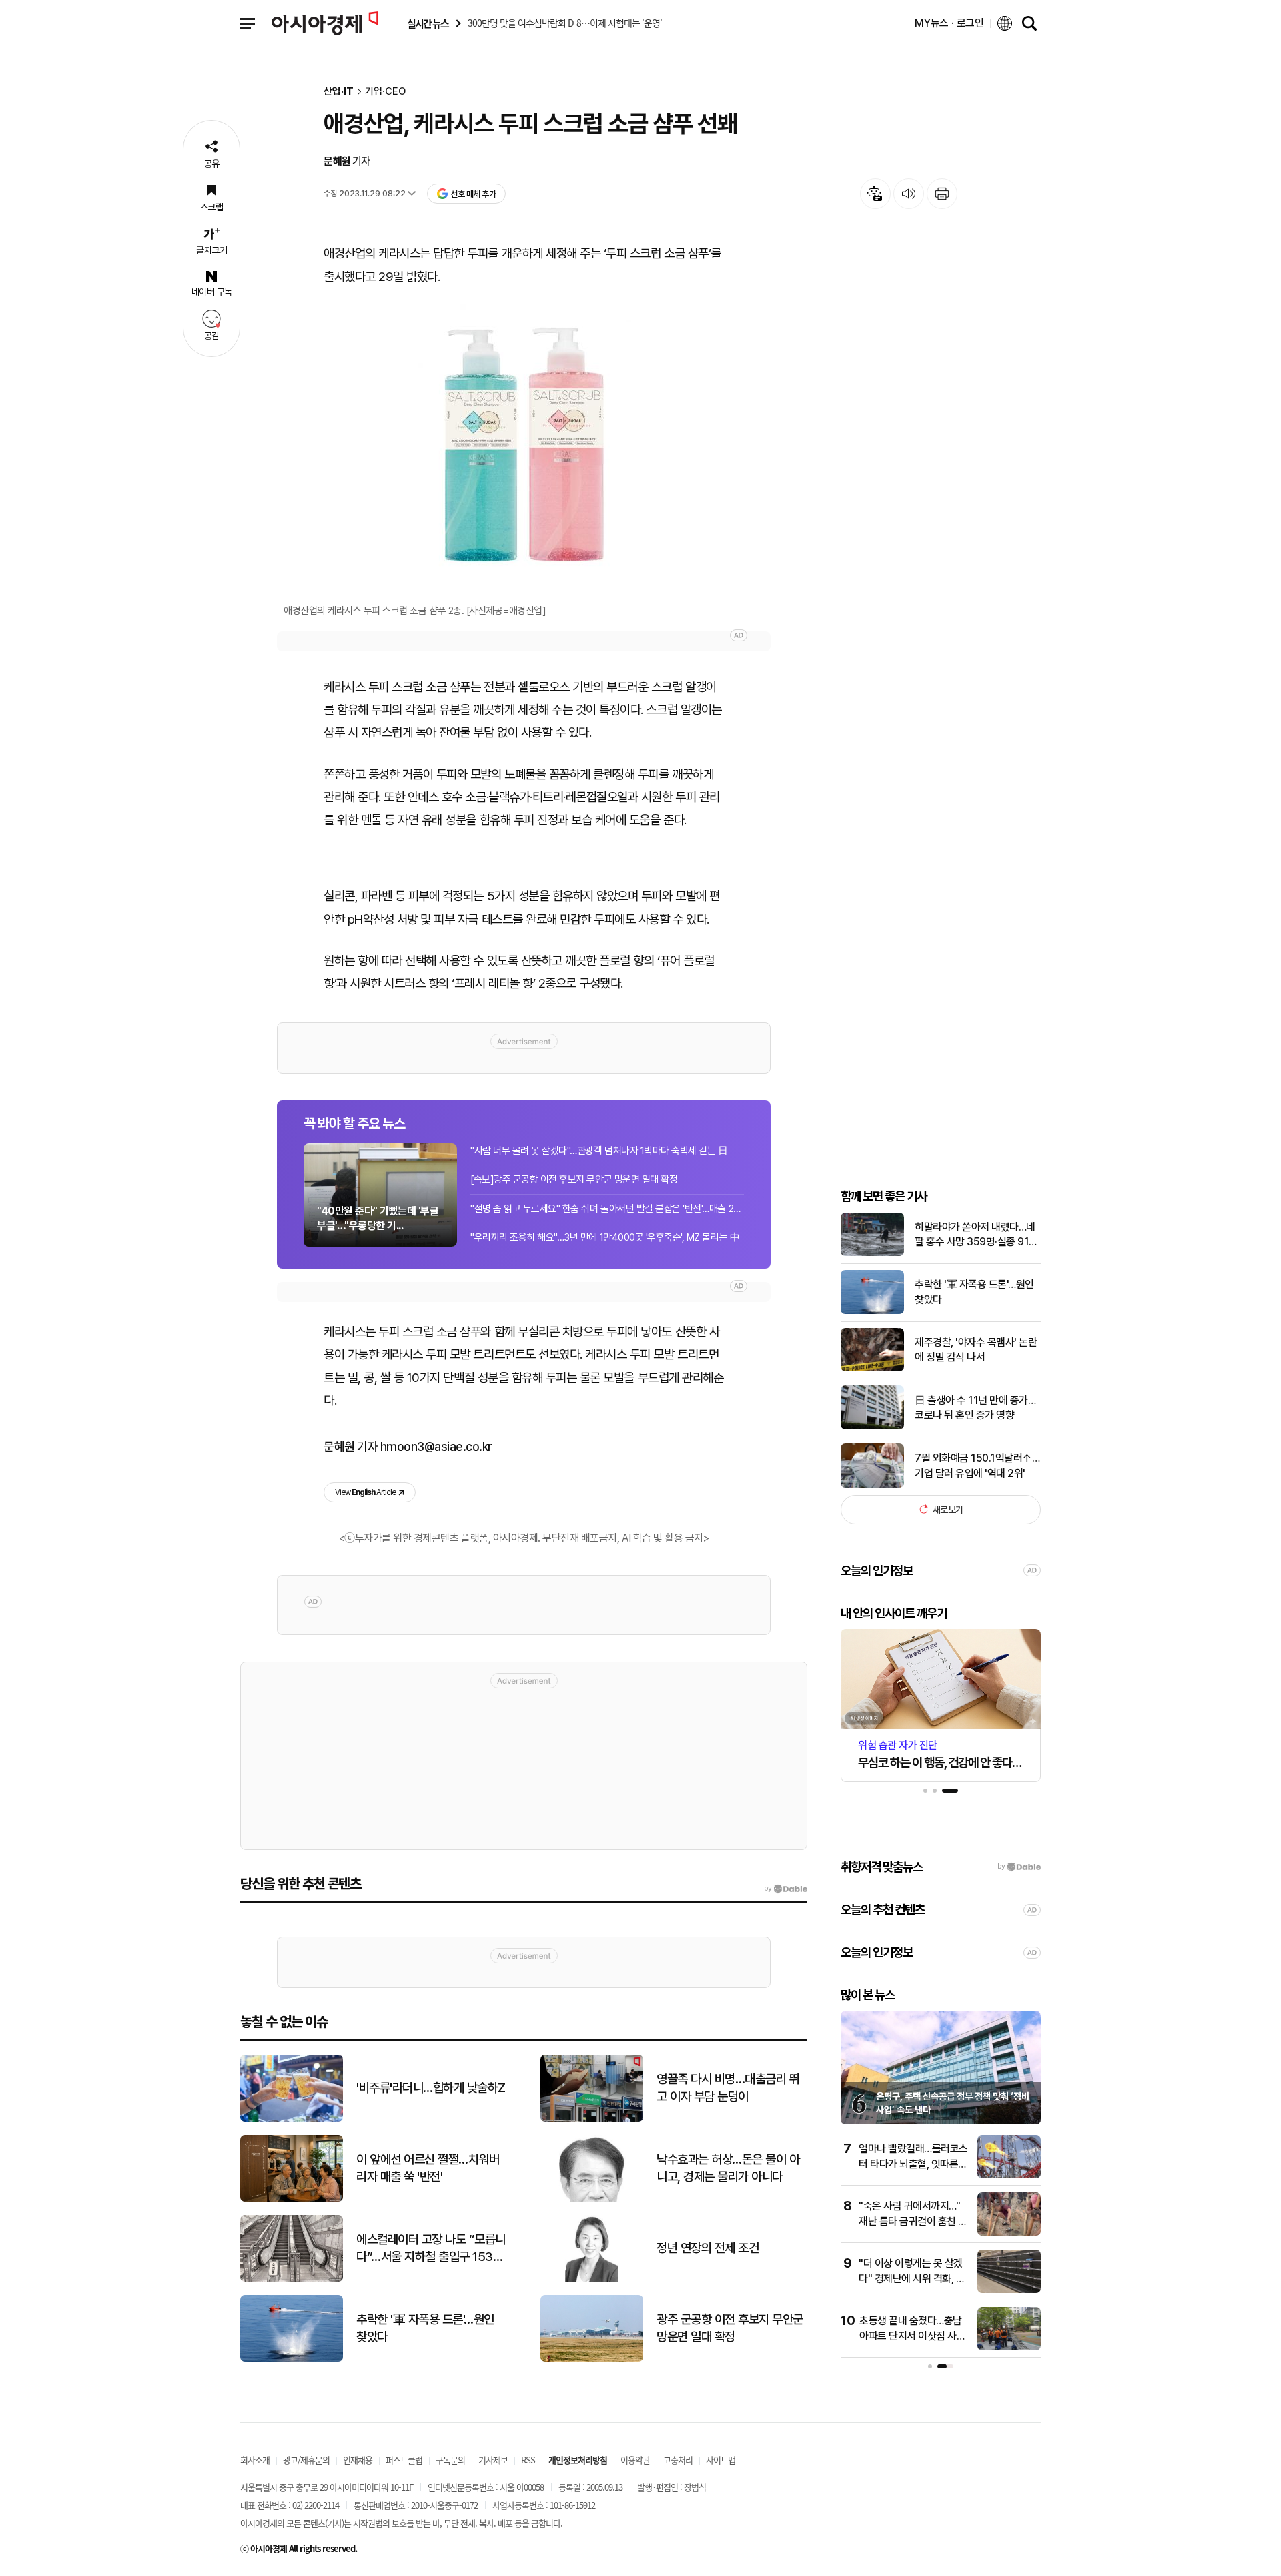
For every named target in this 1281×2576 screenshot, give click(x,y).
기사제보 (493, 2460)
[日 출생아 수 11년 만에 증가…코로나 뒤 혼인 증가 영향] (872, 1426)
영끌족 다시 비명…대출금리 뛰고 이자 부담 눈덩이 (728, 2088)
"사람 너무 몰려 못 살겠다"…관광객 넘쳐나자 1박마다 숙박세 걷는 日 (599, 1151)
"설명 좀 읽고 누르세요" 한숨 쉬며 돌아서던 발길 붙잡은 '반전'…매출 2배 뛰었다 (607, 1209)
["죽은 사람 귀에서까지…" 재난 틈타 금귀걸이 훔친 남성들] (1009, 2233)
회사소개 (255, 2460)
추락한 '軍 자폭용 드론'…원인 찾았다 (974, 1292)
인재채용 (358, 2460)
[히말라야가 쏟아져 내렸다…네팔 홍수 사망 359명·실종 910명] (872, 1253)
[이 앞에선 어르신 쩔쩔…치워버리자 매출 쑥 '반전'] (292, 2199)
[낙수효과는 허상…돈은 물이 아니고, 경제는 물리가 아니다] (592, 2199)
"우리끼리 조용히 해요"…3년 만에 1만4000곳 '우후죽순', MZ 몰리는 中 (605, 1237)
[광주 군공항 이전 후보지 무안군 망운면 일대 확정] (592, 2359)
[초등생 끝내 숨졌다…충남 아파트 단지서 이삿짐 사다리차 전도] (1009, 2347)
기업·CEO (385, 92)
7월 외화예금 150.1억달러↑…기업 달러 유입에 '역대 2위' (977, 1465)
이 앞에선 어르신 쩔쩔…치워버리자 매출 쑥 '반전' (428, 2168)
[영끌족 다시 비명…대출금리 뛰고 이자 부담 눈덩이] (592, 2119)
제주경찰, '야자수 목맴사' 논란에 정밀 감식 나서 (976, 1349)
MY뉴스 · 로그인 (949, 23)
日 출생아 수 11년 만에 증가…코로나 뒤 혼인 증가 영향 (975, 1407)
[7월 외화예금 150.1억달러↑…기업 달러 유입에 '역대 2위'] (872, 1485)
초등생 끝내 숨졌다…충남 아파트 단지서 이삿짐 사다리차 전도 (912, 2336)
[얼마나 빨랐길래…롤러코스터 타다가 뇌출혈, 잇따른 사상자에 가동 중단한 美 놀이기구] (1009, 2175)
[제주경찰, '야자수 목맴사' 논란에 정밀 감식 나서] (872, 1368)
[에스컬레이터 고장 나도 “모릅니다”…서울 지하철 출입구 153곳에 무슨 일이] (292, 2279)
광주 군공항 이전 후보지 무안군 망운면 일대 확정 (730, 2328)
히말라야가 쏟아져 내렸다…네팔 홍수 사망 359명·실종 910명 (975, 1235)
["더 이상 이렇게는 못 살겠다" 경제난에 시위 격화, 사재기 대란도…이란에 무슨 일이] (1009, 2290)
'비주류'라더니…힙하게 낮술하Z (431, 2088)
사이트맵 (721, 2460)
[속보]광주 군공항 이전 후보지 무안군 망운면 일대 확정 (574, 1179)
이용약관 (635, 2460)
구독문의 (450, 2460)
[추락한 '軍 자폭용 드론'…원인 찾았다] (872, 1311)
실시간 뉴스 (428, 24)
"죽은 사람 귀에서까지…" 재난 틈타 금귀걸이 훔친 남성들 (913, 2221)
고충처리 (678, 2460)
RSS (528, 2460)
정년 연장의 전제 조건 (708, 2248)
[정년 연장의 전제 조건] (592, 2279)
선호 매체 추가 (473, 194)
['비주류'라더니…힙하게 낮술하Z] (292, 2119)
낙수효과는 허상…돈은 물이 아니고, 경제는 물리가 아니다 (728, 2168)
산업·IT (339, 92)
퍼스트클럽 (404, 2460)
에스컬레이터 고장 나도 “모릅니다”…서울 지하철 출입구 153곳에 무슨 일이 (431, 2249)
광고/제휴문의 (306, 2460)
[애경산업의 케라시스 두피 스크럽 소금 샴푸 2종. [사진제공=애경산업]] (524, 445)
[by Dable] (786, 1889)
